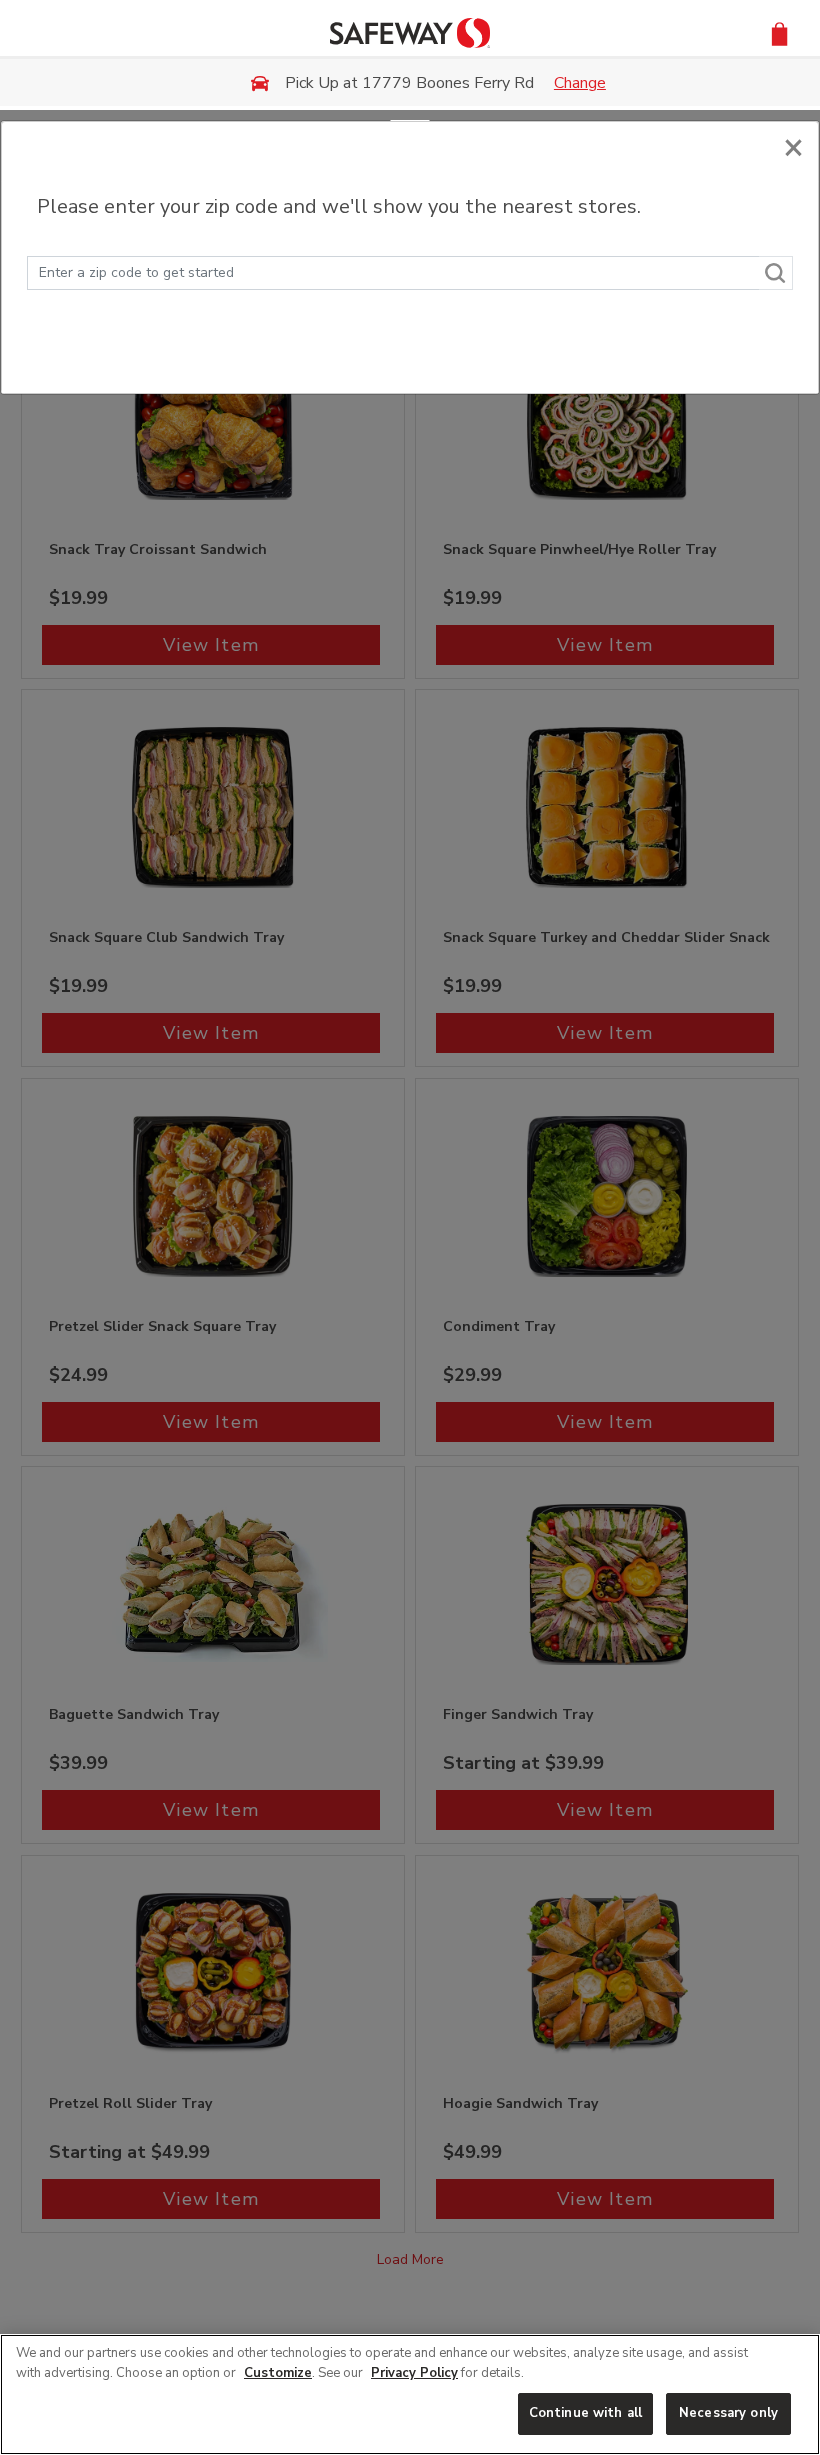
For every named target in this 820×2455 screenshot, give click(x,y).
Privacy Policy (414, 2373)
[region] (410, 2394)
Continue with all (585, 2413)
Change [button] (580, 83)
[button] (779, 32)
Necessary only (728, 2413)
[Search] (776, 273)
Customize (278, 2373)
